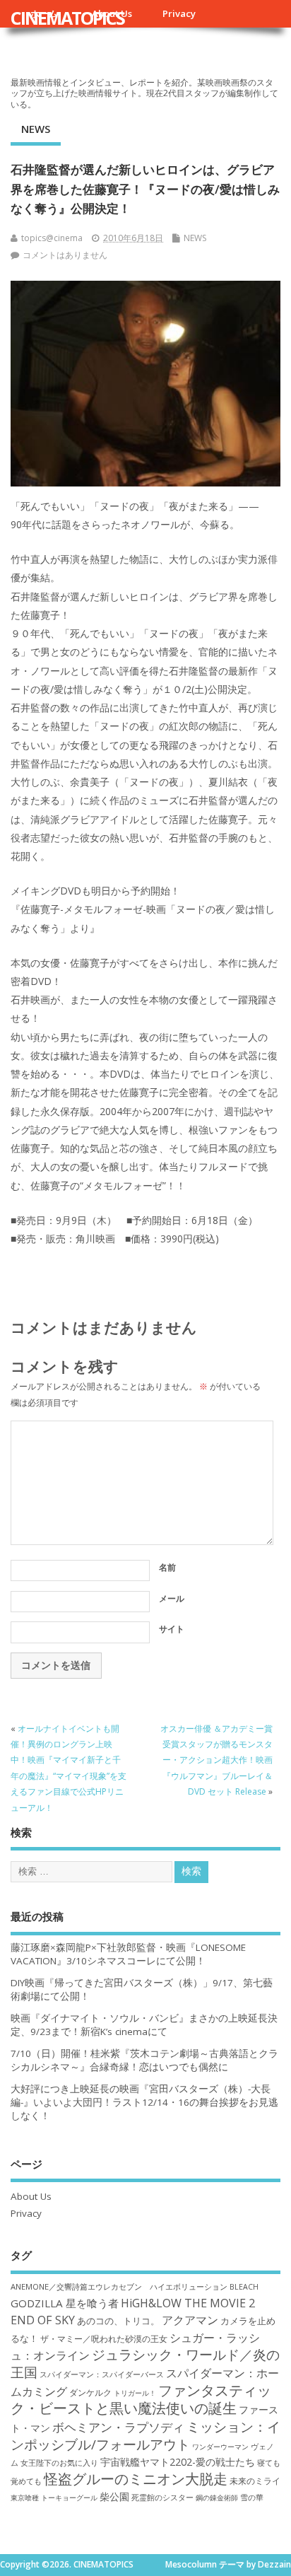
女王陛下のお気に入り (59, 2463)
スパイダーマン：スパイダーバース (102, 2374)
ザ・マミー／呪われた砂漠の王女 (104, 2338)
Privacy (179, 13)
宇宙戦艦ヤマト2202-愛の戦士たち (178, 2462)
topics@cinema (52, 238)
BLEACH (244, 2287)
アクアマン (190, 2320)
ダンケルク (90, 2392)
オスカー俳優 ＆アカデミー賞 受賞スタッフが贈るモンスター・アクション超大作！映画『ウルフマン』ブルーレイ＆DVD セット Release (216, 1760)
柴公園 (114, 2496)
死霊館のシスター (162, 2497)
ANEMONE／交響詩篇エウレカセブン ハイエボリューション (119, 2286)
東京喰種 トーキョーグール (54, 2498)
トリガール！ (135, 2393)
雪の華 (252, 2497)
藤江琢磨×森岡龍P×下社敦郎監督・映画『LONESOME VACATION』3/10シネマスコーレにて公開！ (128, 1954)
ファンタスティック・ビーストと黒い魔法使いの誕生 (141, 2399)
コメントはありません (65, 255)
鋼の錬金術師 (217, 2498)
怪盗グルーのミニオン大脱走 (136, 2479)
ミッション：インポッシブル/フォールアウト (145, 2435)
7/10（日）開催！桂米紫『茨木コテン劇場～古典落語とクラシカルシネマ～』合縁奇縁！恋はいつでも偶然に (144, 2060)
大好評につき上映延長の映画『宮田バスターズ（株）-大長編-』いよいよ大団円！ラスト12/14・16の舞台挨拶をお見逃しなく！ (144, 2102)
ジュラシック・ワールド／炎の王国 (145, 2363)
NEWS (36, 129)
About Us (31, 2196)
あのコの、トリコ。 (118, 2321)
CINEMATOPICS (67, 18)
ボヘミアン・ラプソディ (118, 2427)
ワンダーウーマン (220, 2447)
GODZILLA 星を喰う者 (65, 2303)
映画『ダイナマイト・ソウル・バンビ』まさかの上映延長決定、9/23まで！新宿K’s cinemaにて (144, 2025)
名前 (167, 1567)
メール (172, 1598)
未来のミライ (255, 2481)
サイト (172, 1629)
